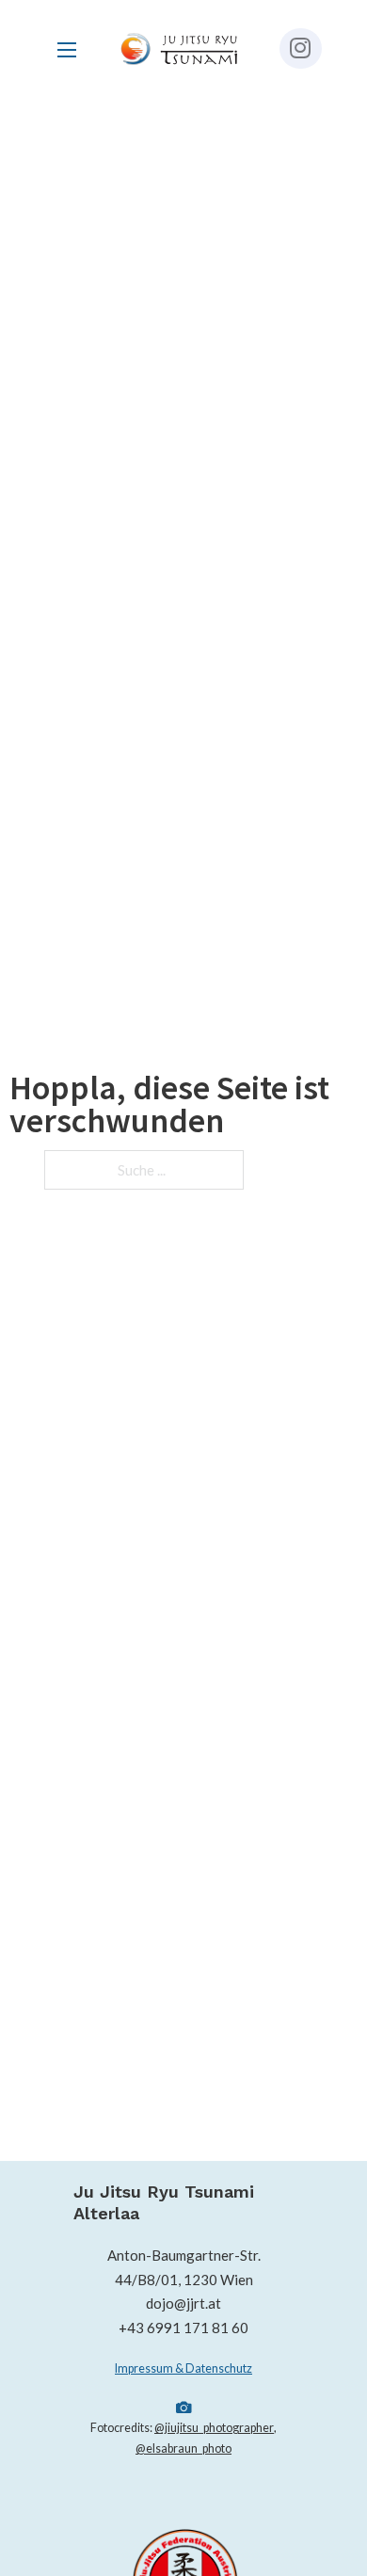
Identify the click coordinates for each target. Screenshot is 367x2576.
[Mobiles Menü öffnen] (67, 50)
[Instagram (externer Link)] (301, 48)
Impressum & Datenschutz (183, 2368)
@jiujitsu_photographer (214, 2428)
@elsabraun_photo (183, 2448)
